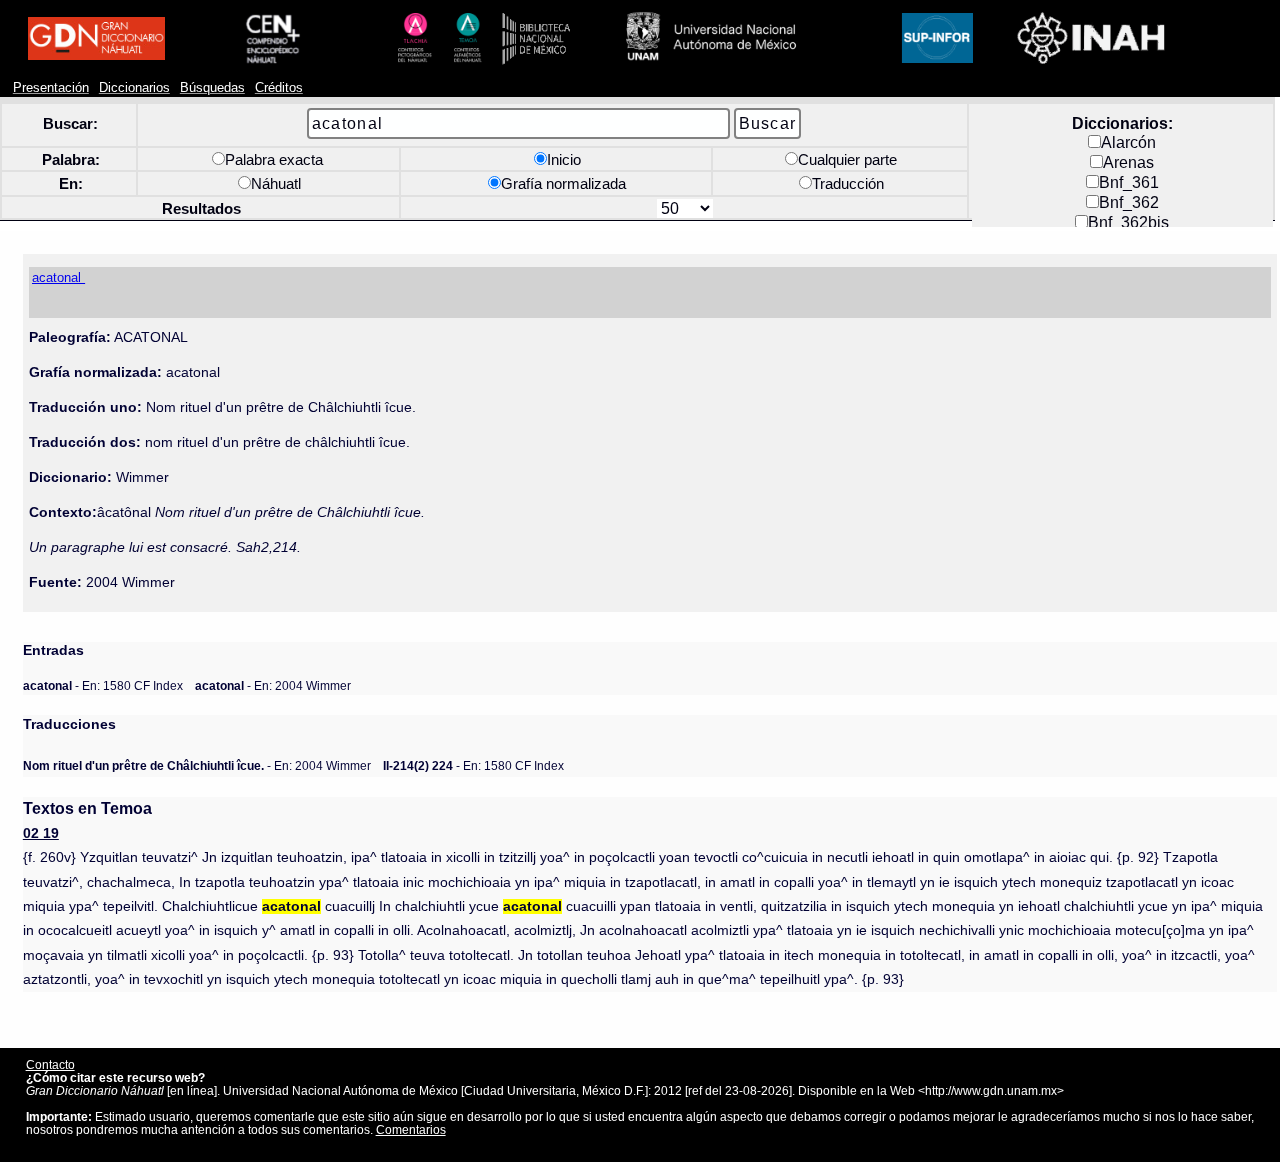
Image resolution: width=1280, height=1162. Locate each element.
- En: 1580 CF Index (103, 685)
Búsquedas (212, 88)
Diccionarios (134, 88)
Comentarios (411, 1129)
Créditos (279, 88)
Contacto (50, 1064)
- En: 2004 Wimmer (273, 685)
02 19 (41, 833)
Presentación (51, 88)
